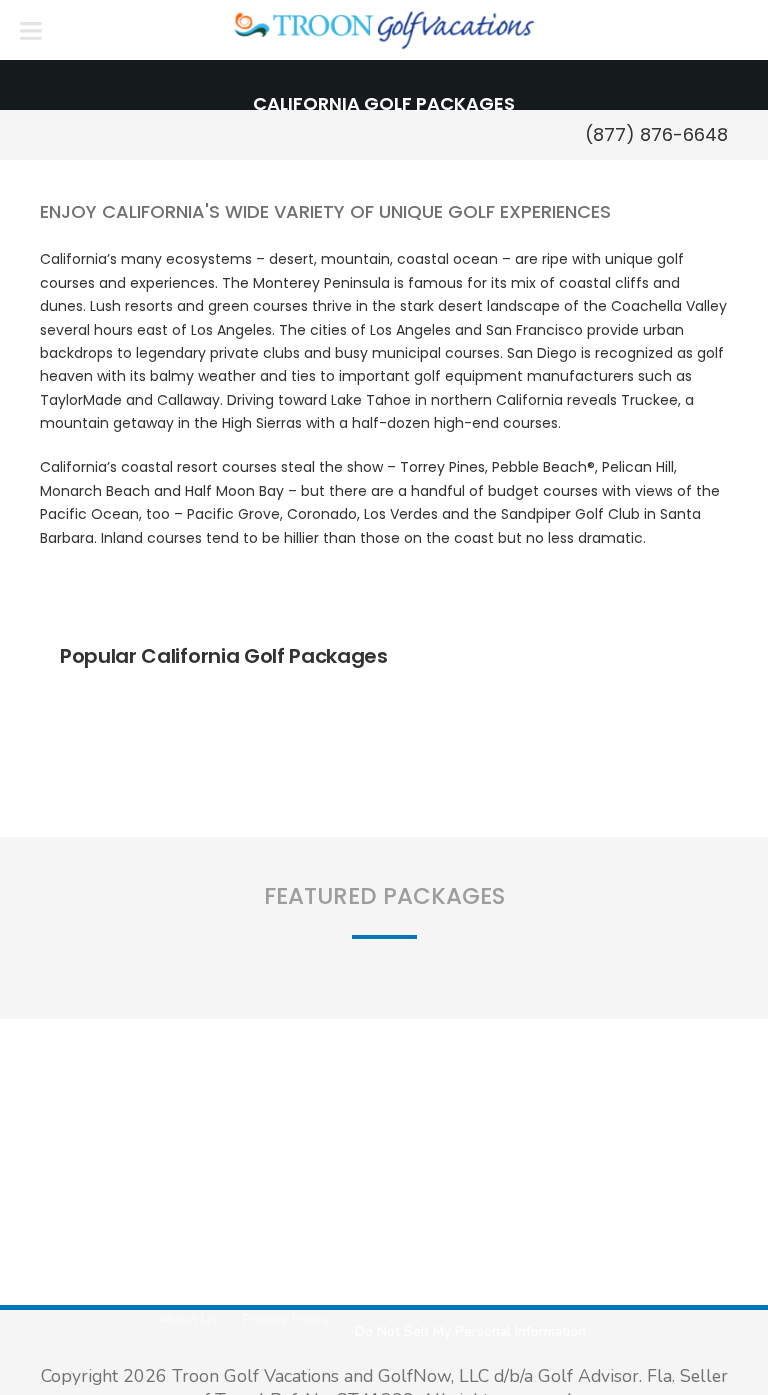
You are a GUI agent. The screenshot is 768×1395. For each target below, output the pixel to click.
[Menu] (31, 30)
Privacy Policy (286, 1319)
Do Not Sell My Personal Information (470, 1331)
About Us (188, 1319)
